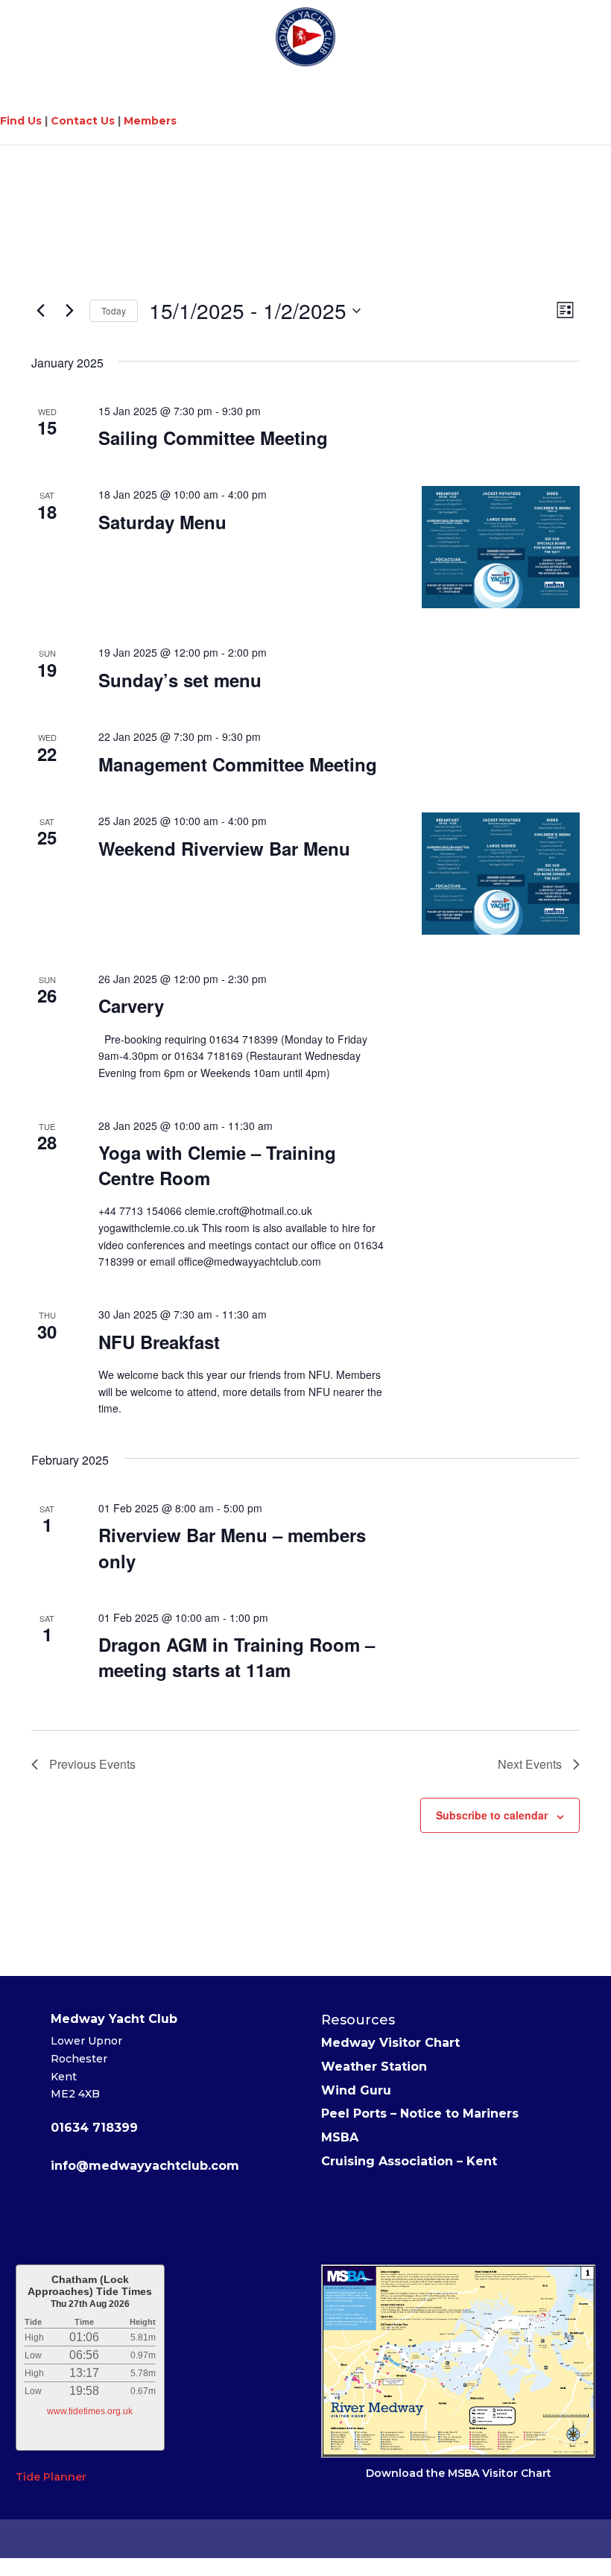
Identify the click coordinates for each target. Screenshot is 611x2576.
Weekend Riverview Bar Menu (224, 848)
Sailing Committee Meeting (213, 438)
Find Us (21, 121)
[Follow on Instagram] (186, 2212)
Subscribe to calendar (492, 1815)
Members (150, 121)
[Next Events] (69, 311)
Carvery (131, 1006)
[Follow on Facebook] (120, 2212)
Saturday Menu (162, 522)
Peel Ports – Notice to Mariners (420, 2113)
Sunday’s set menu (180, 680)
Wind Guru (356, 2090)
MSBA (340, 2137)
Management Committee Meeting (238, 764)
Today (114, 310)
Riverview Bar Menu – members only (232, 1547)
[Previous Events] (40, 311)
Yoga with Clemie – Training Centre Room (217, 1165)
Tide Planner (51, 2477)
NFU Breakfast (159, 1342)
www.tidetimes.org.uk (90, 2411)
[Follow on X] (153, 2212)
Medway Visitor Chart (390, 2043)
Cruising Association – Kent (409, 2161)
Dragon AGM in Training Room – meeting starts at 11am (237, 1657)
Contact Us (83, 121)
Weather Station (374, 2067)
